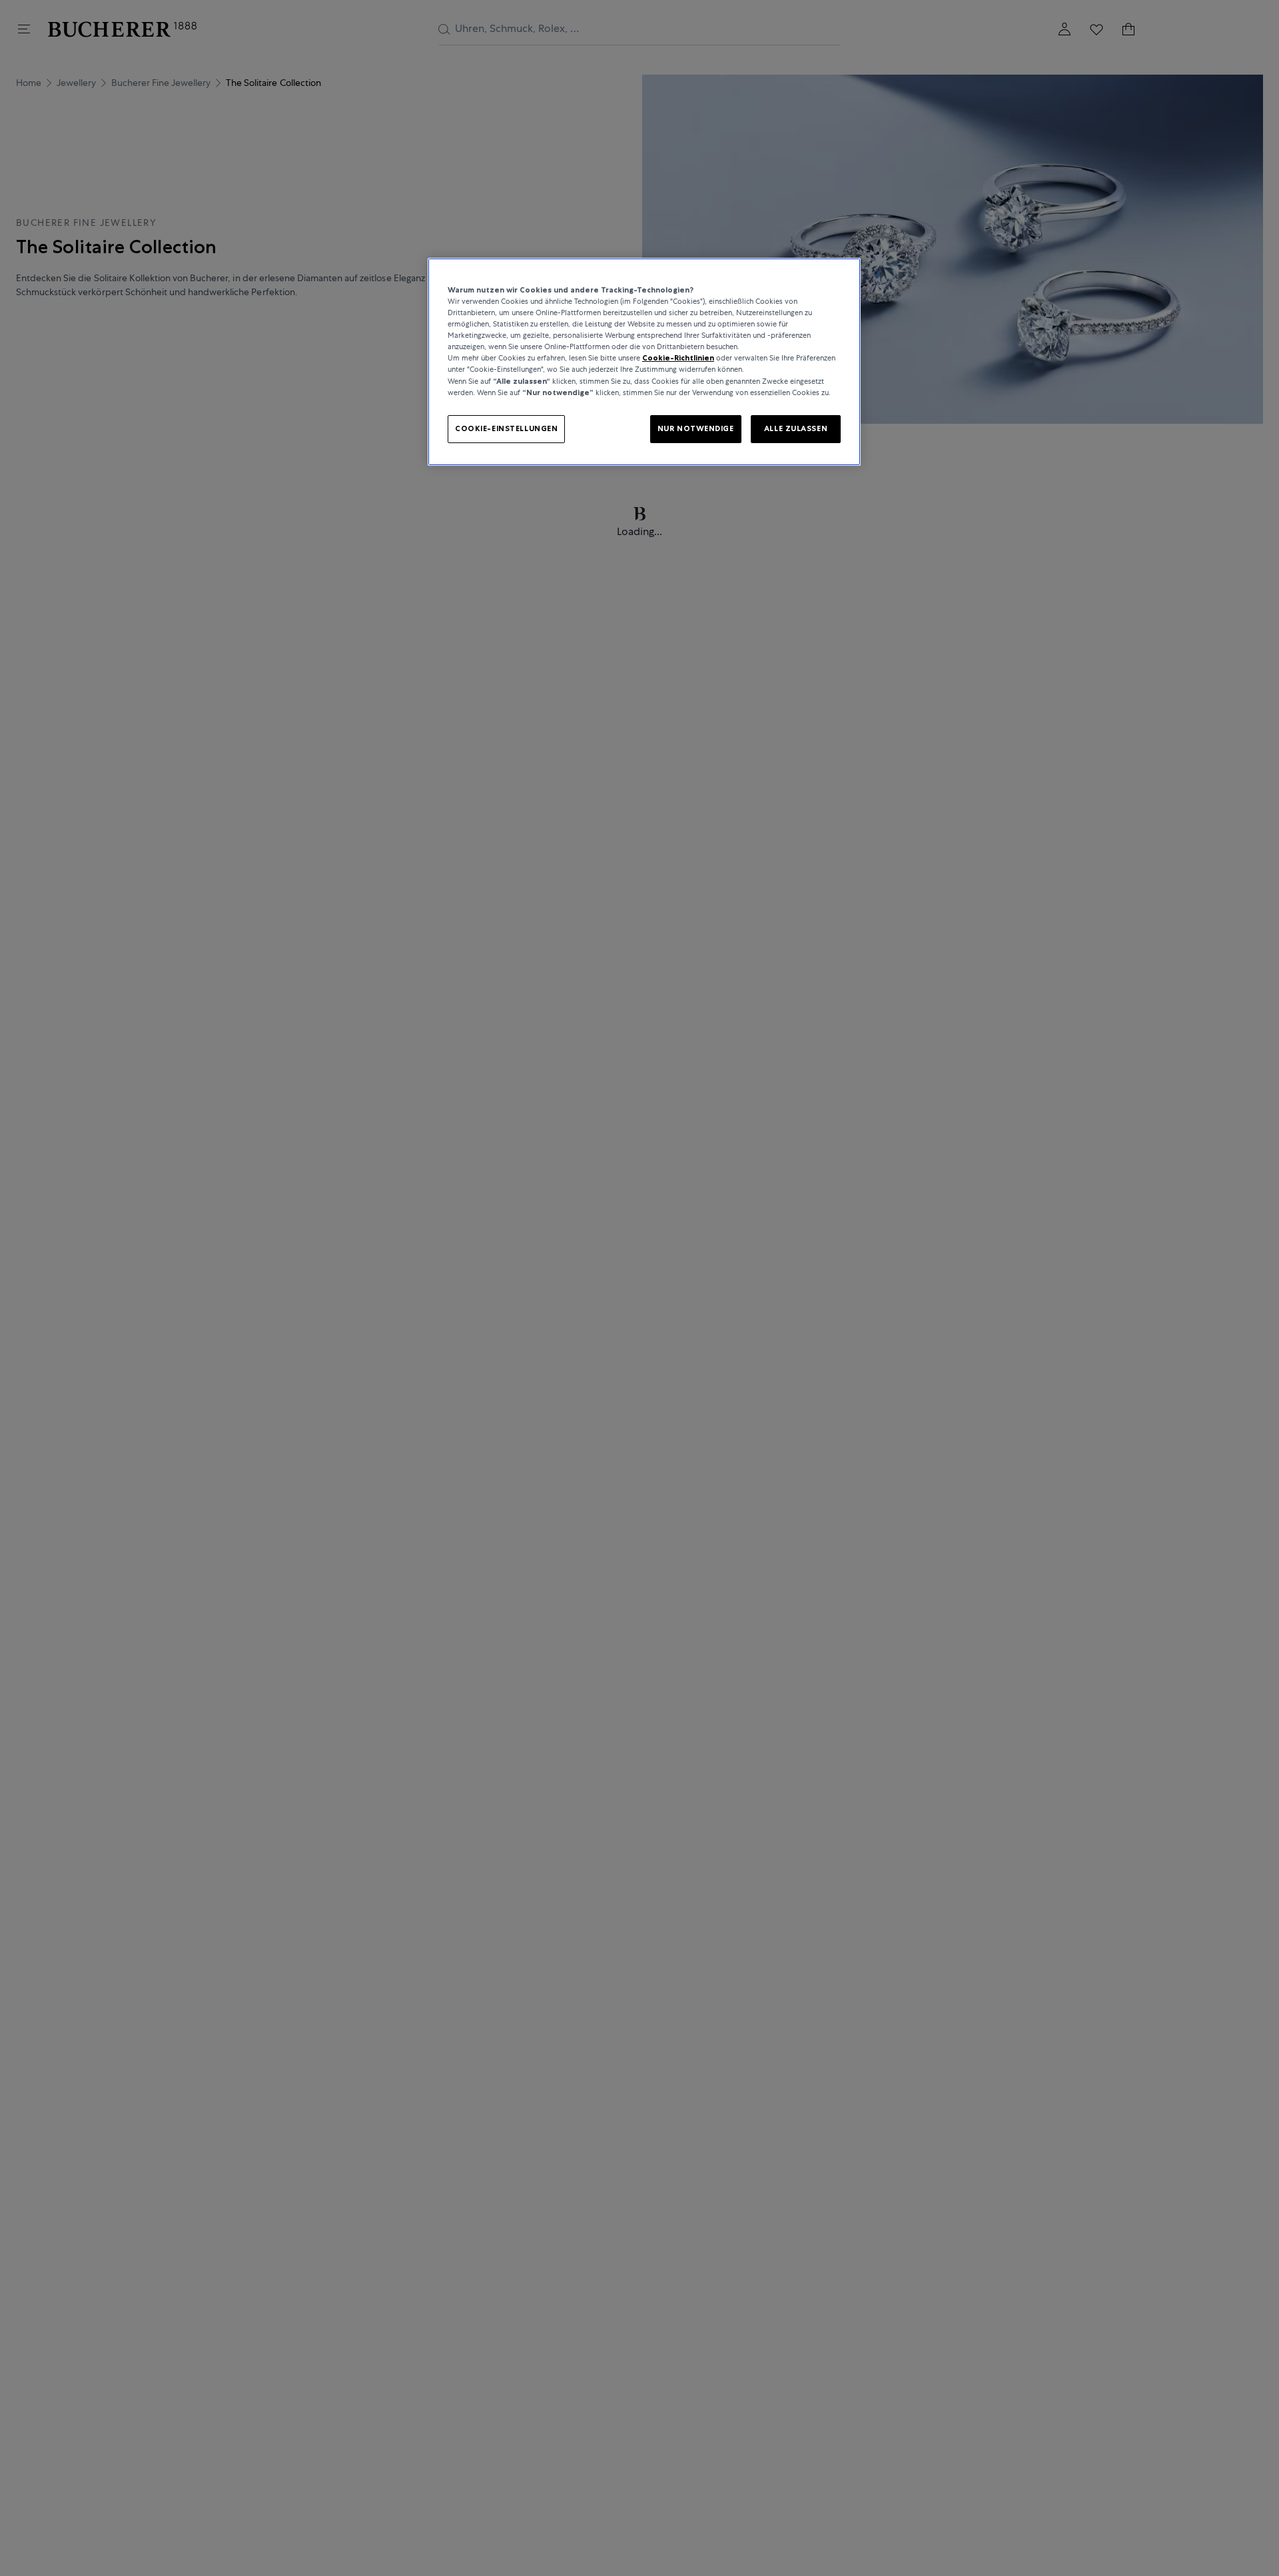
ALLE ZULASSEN (796, 428)
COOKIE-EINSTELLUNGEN (506, 428)
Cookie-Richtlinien (678, 358)
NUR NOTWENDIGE (696, 428)
